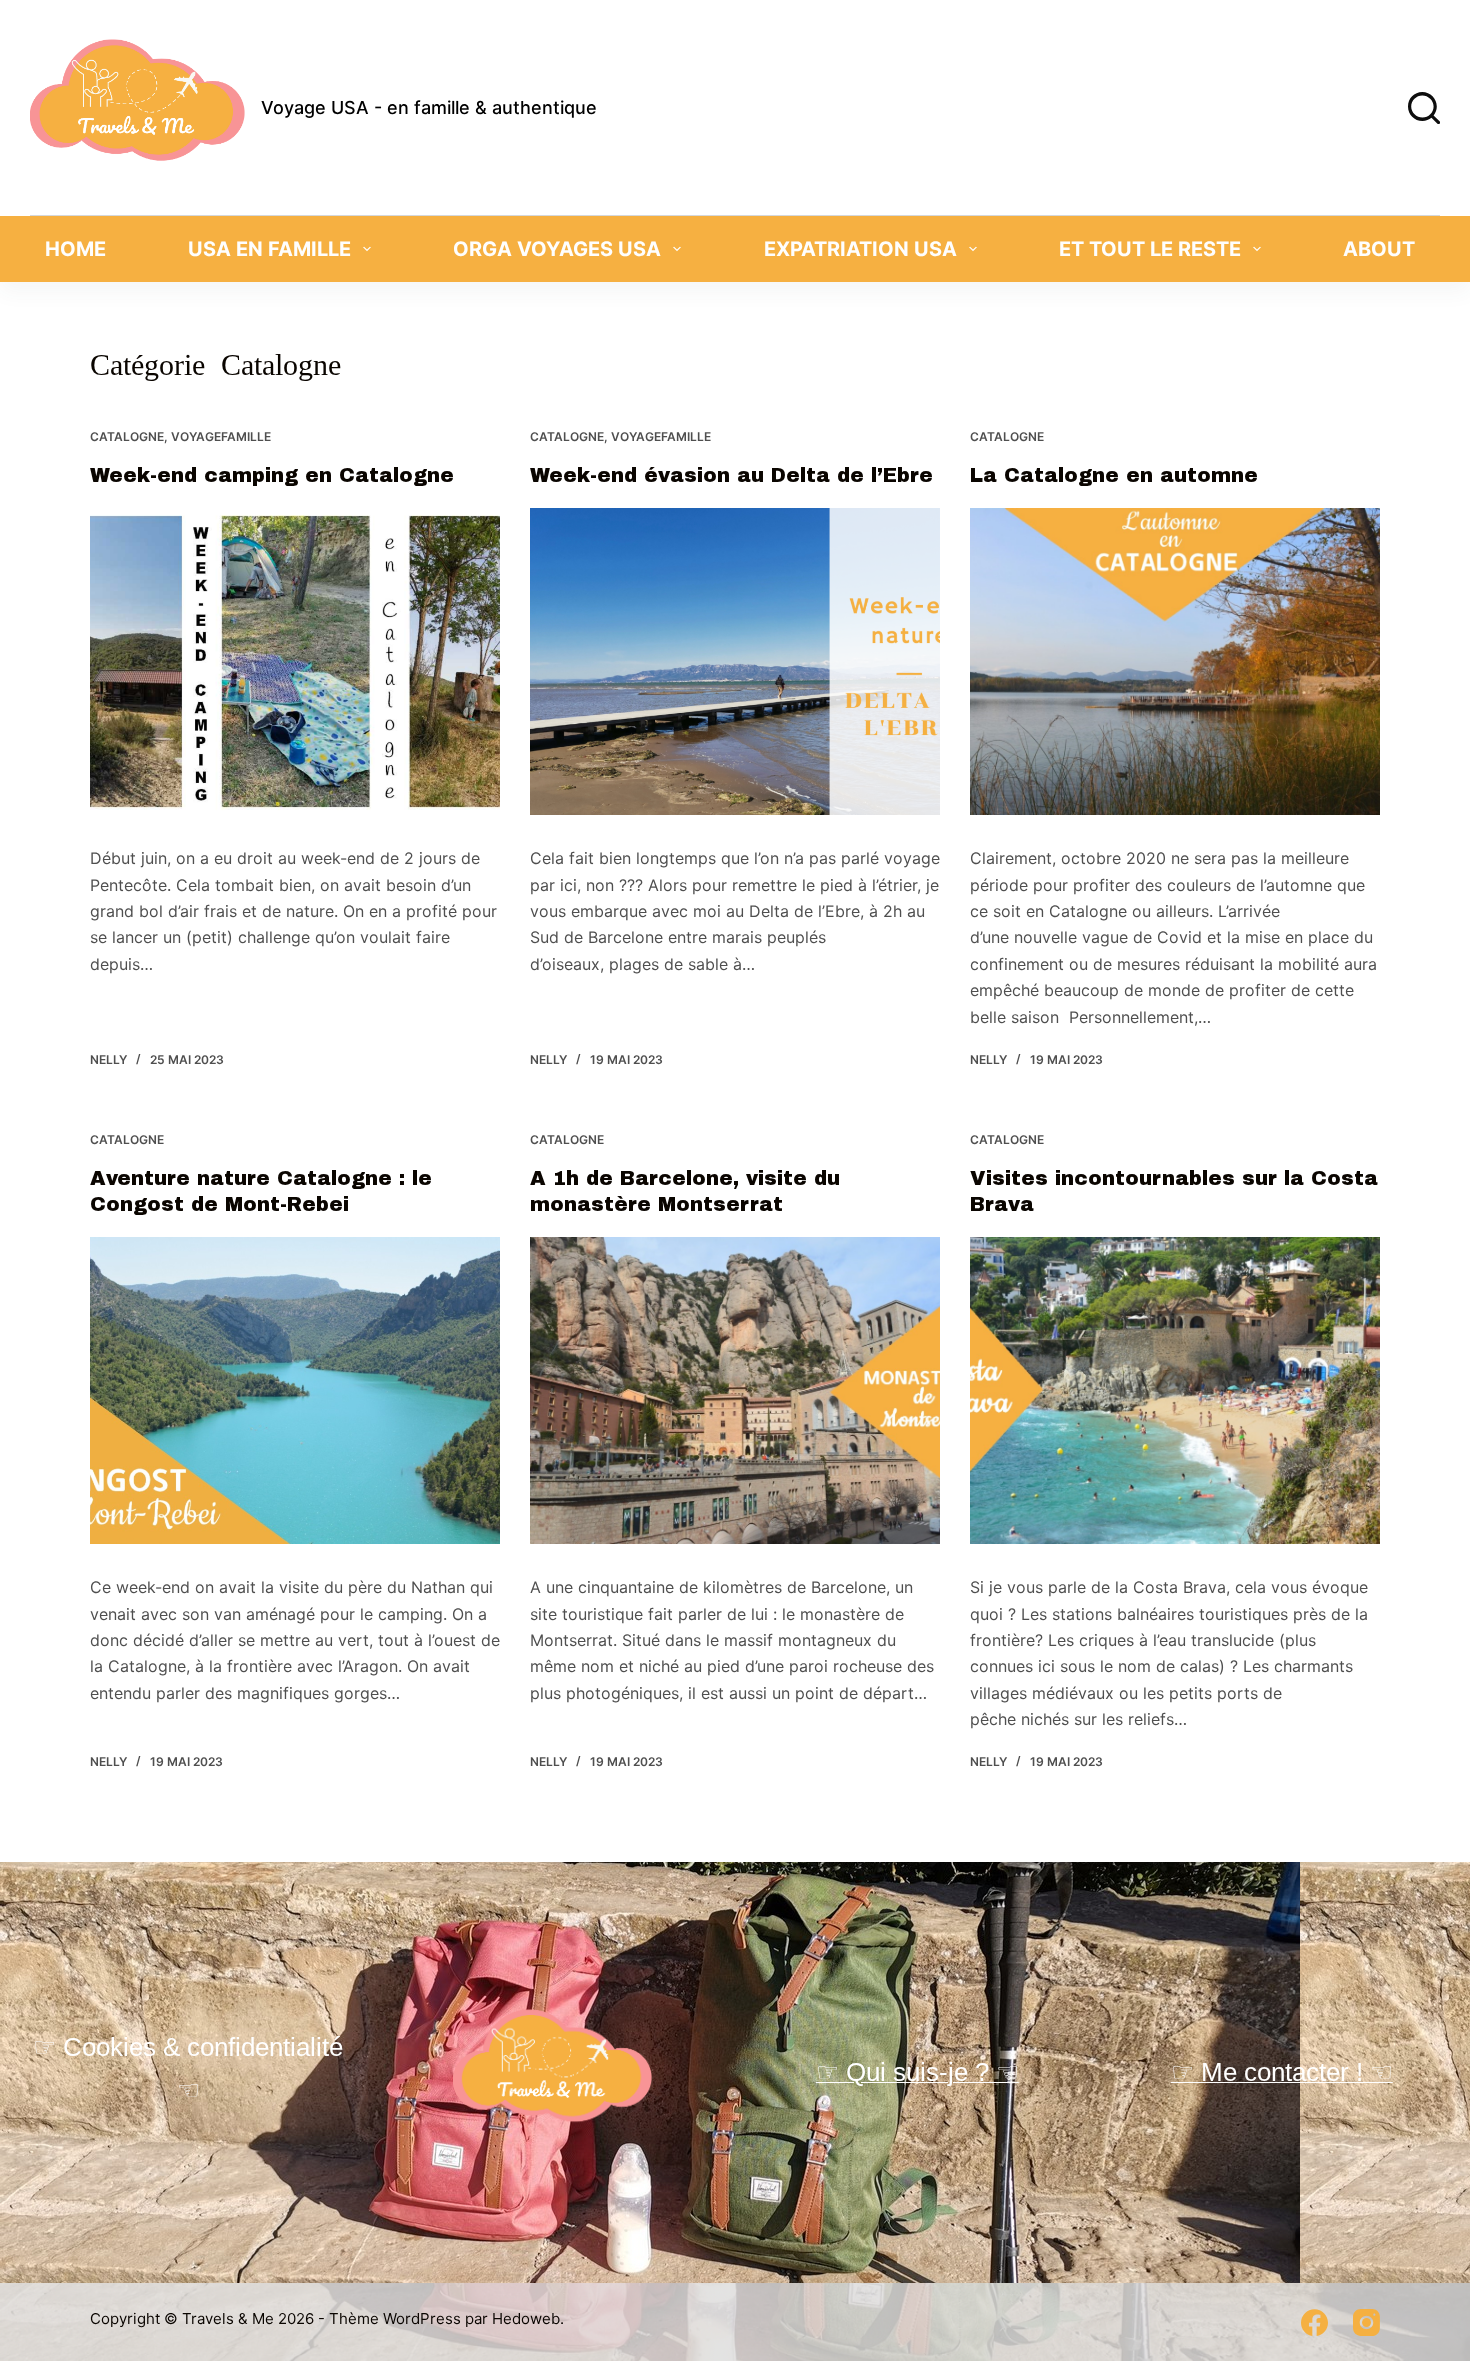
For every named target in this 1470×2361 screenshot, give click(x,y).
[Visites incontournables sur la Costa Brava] (1175, 1391)
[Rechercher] (1424, 108)
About (1379, 249)
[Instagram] (1366, 2322)
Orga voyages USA (557, 249)
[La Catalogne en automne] (1175, 662)
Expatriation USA (860, 249)
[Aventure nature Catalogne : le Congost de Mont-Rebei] (295, 1391)
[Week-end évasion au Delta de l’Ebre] (735, 662)
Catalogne (127, 436)
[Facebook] (1314, 2322)
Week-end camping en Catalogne (272, 475)
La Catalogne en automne (1114, 475)
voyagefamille (221, 436)
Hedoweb (526, 2318)
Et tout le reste (1150, 249)
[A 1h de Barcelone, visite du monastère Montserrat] (735, 1391)
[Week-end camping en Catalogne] (295, 662)
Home (75, 249)
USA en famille (269, 249)
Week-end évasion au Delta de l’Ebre (731, 475)
